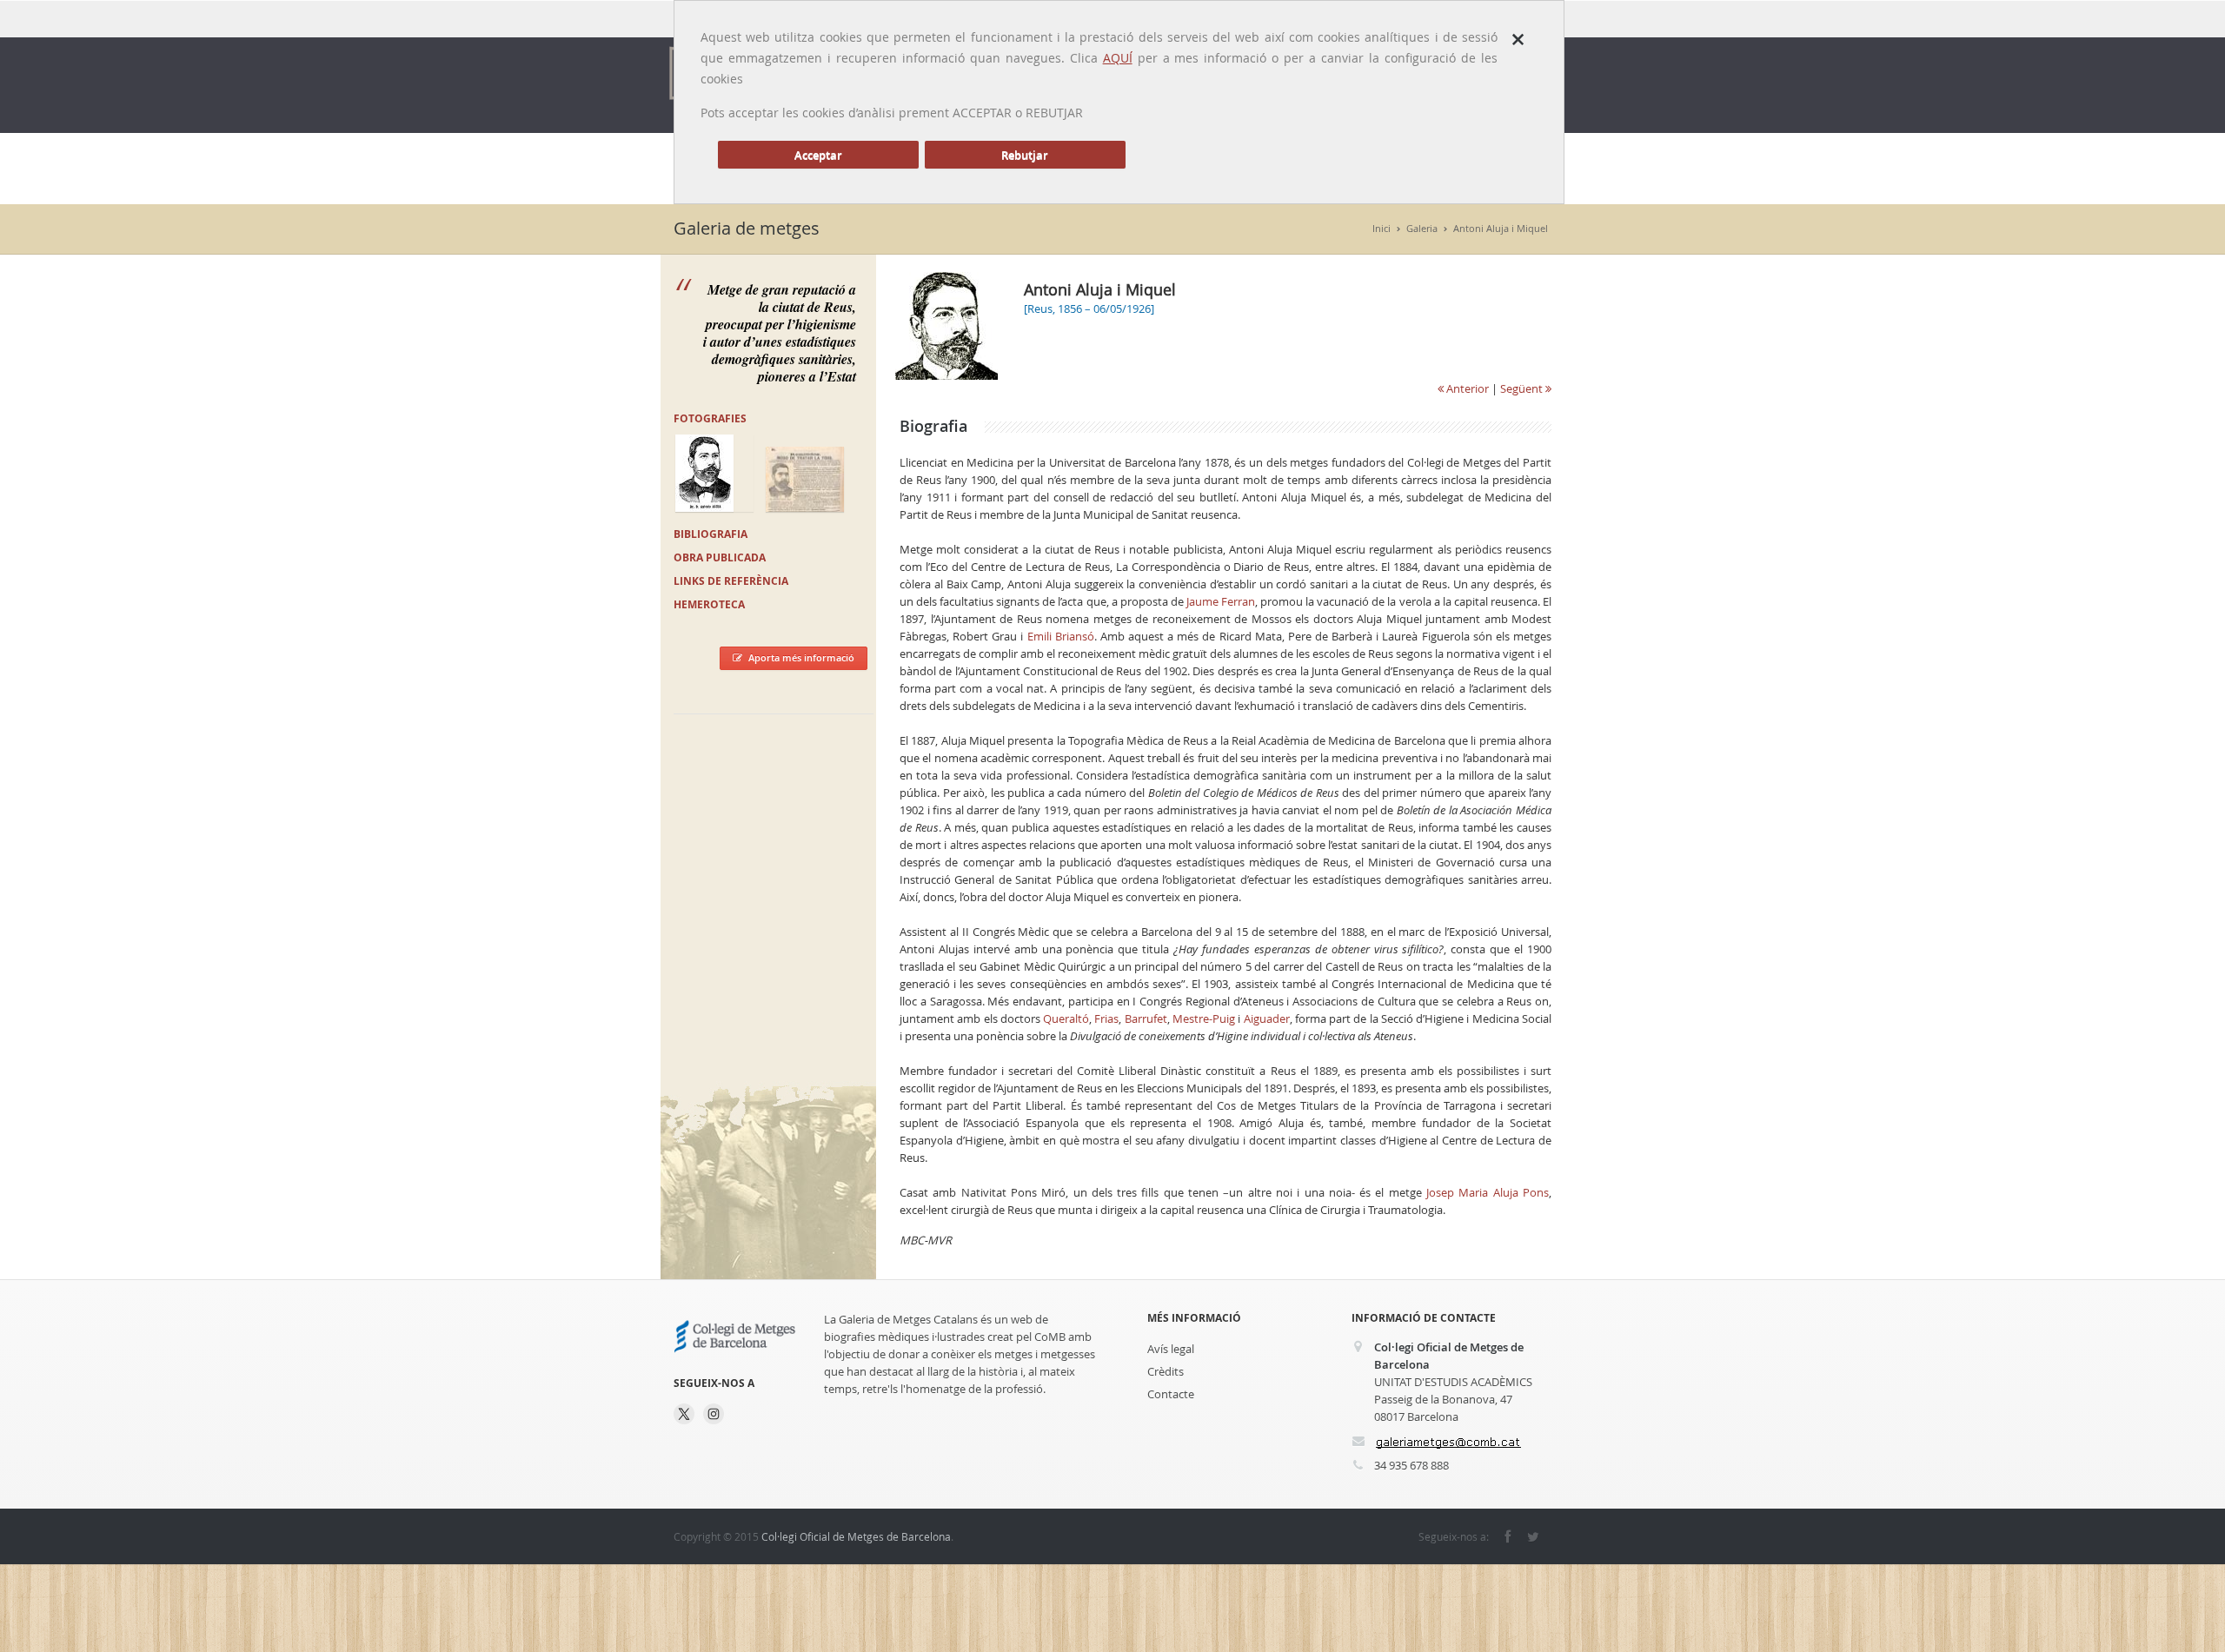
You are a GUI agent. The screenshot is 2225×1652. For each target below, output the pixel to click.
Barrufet (1146, 1018)
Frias (1106, 1018)
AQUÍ (1118, 58)
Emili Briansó (1061, 636)
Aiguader (1267, 1018)
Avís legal (1171, 1349)
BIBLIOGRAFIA (711, 534)
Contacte (1171, 1394)
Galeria (1422, 228)
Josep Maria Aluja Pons (1488, 1192)
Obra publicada (720, 557)
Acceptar (818, 155)
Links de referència (731, 581)
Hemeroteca (709, 604)
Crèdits (1166, 1371)
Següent (1523, 388)
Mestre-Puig (1204, 1018)
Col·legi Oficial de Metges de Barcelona (856, 1536)
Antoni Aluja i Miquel (1501, 228)
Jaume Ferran (1221, 601)
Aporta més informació (801, 657)
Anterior (1466, 388)
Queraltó (1066, 1018)
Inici (1381, 228)
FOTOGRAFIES (710, 418)
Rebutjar (1025, 155)
